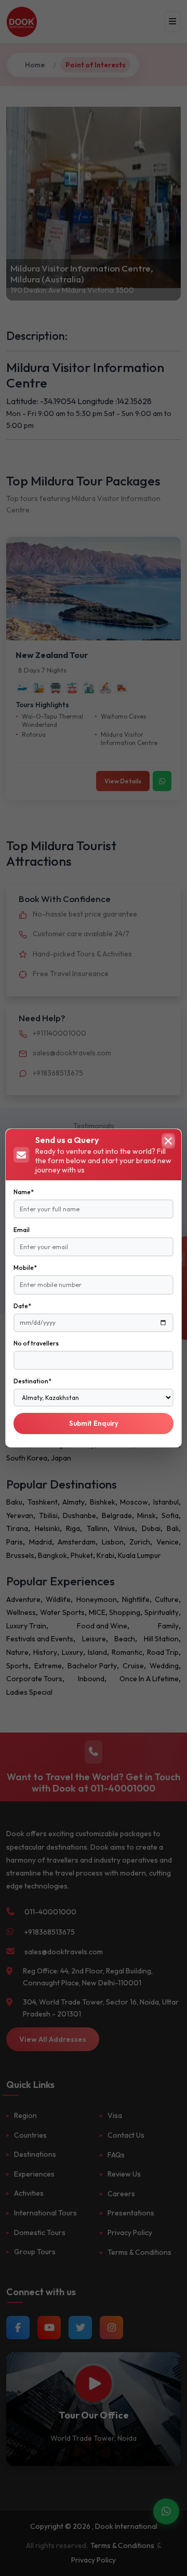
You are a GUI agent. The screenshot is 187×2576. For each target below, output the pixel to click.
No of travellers (36, 1343)
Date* (22, 1306)
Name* (24, 1192)
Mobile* (25, 1268)
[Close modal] (168, 1141)
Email (22, 1230)
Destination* (32, 1381)
